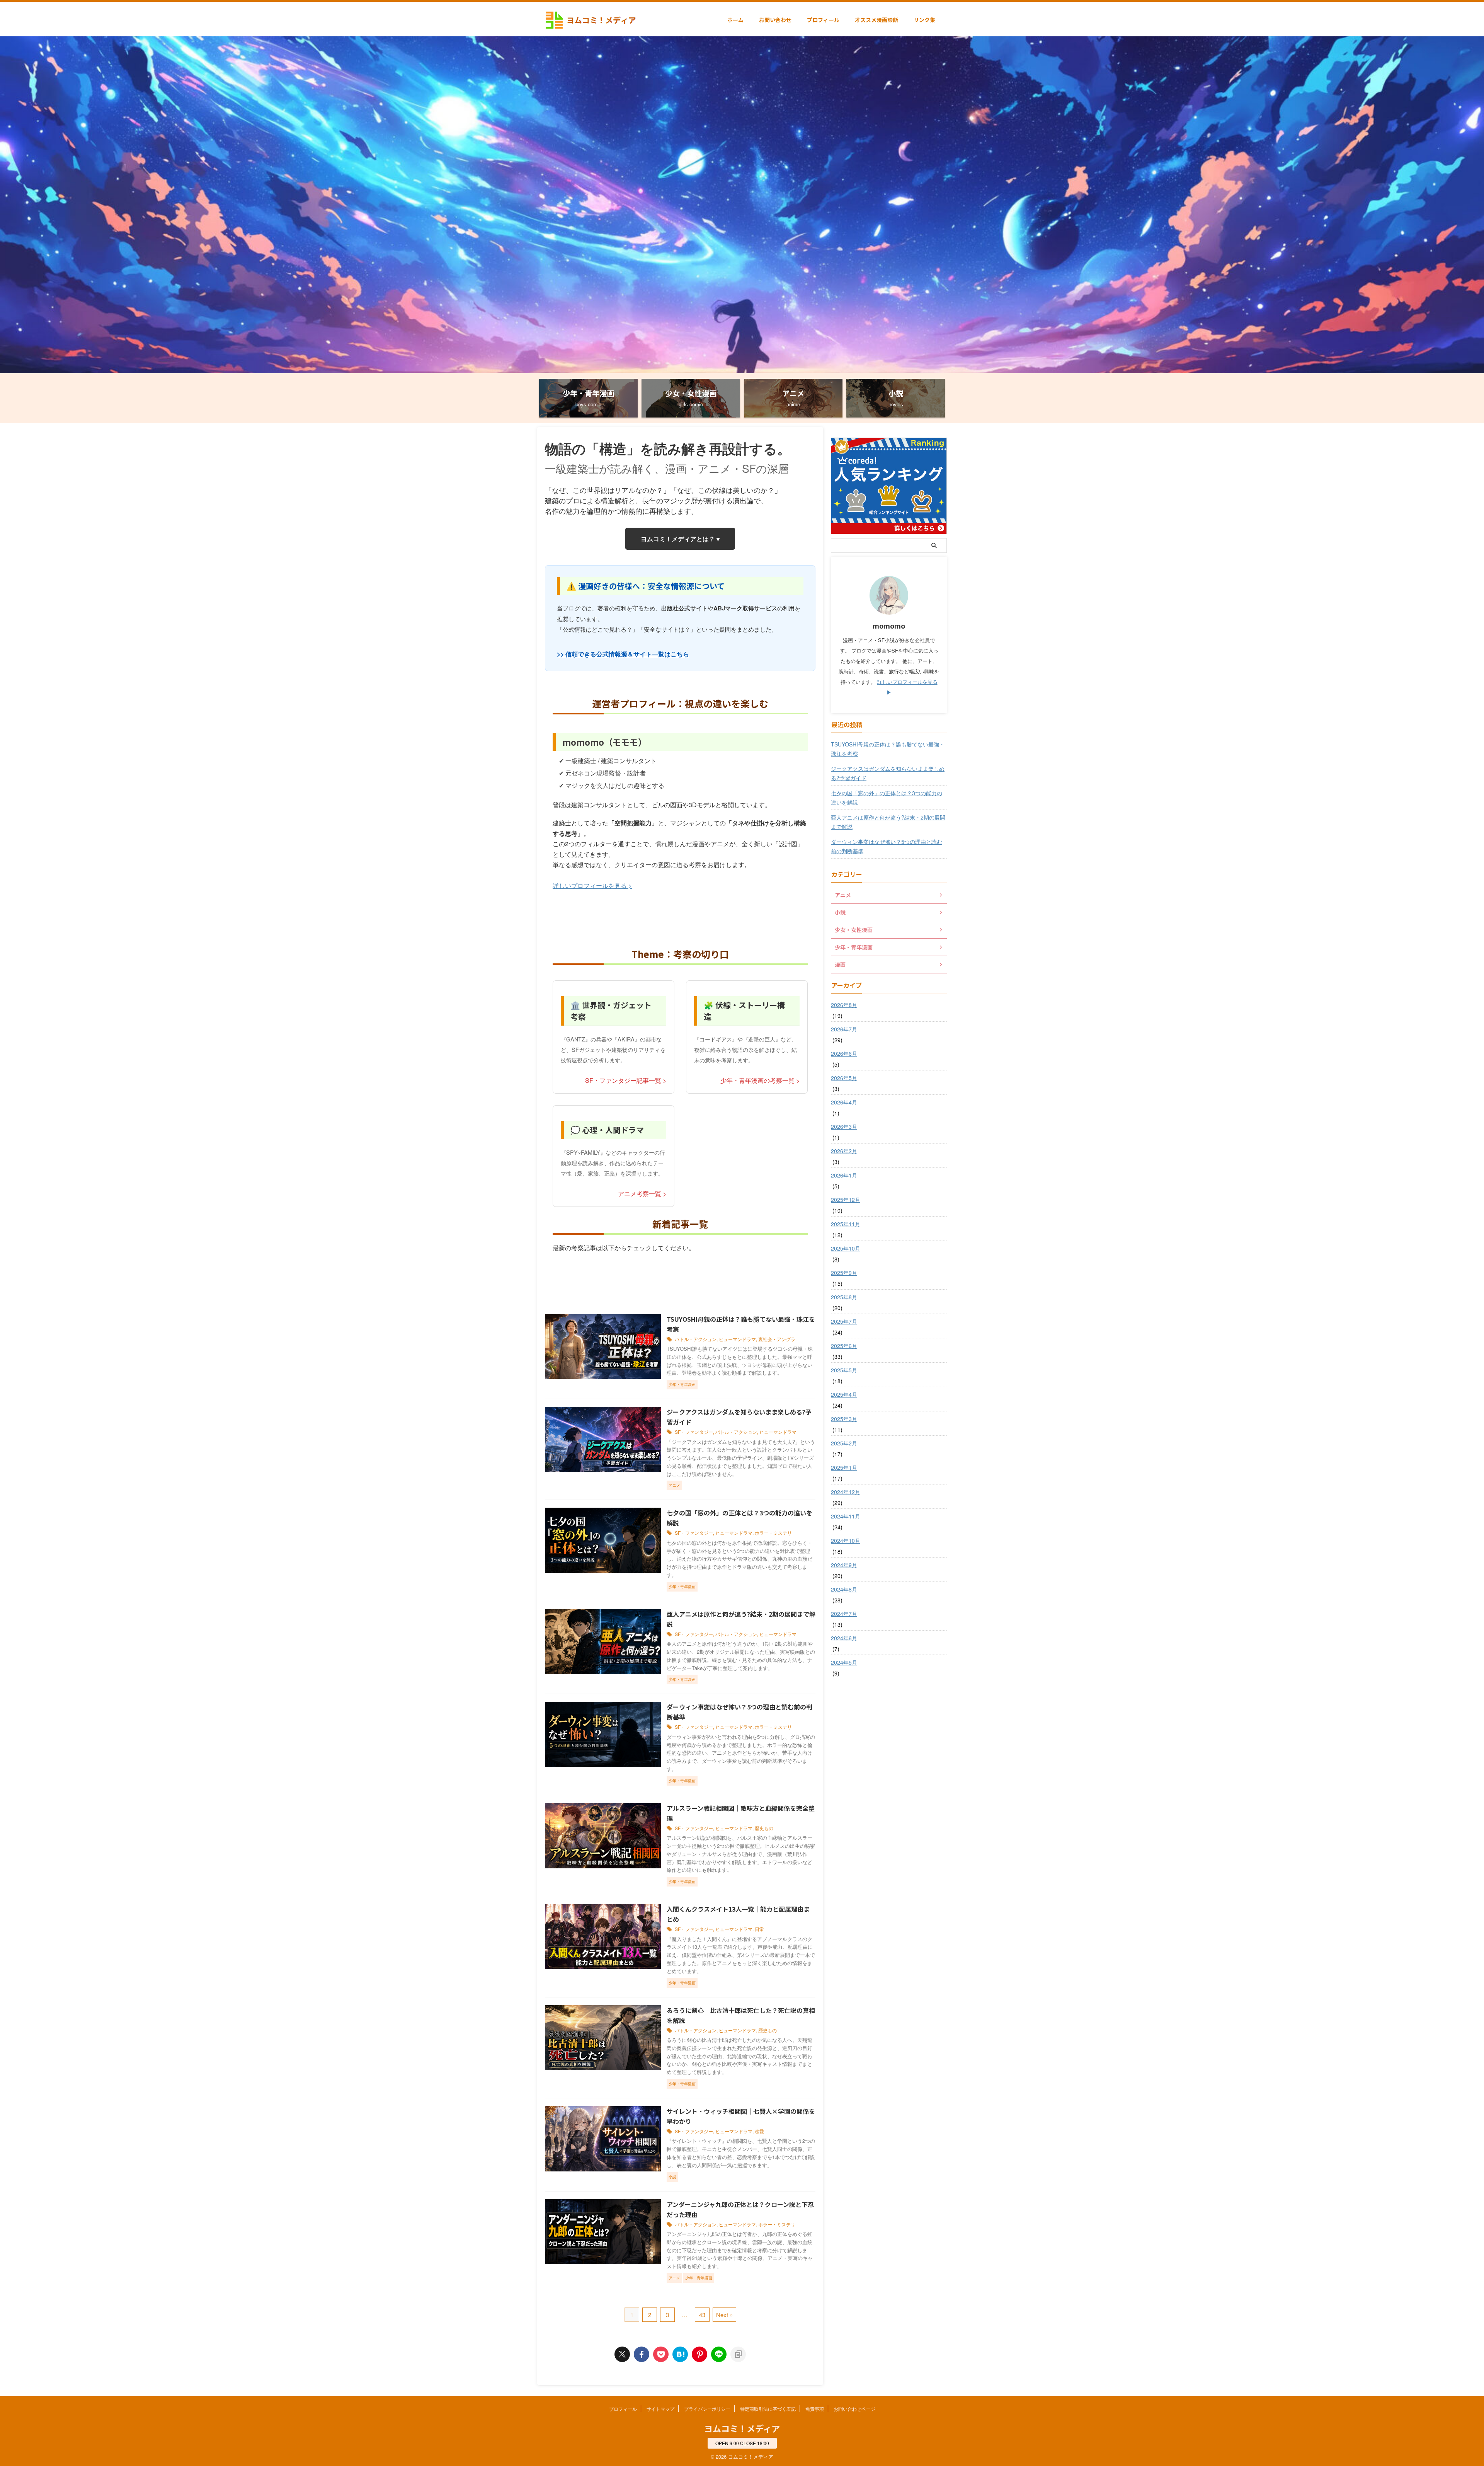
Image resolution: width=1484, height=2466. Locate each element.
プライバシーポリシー (707, 2409)
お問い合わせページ (854, 2409)
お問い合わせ (775, 20)
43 (702, 2315)
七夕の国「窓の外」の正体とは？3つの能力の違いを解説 (887, 798)
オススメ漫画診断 (876, 20)
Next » (724, 2315)
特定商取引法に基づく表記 (768, 2409)
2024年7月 (844, 1614)
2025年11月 (846, 1224)
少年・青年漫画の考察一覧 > (760, 1080)
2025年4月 (844, 1394)
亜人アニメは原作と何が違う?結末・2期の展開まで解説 (888, 822)
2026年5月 (844, 1078)
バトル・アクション (696, 1339)
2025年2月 (844, 1443)
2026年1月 (844, 1175)
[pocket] (661, 2354)
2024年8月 (844, 1589)
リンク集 (924, 20)
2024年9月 (844, 1565)
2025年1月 (844, 1467)
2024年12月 (846, 1492)
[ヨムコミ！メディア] (680, 2354)
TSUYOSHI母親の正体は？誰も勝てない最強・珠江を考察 (888, 749)
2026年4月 (844, 1102)
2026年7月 (844, 1029)
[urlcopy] (738, 2354)
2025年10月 (846, 1248)
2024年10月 (846, 1541)
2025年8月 (844, 1297)
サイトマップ (660, 2409)
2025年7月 (844, 1321)
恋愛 (759, 2131)
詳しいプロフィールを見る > (592, 885)
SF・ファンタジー (694, 1432)
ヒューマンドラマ (737, 1339)
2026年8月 (844, 1005)
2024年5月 (844, 1662)
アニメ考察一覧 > (642, 1194)
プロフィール (823, 20)
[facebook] (642, 2354)
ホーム (735, 20)
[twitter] (622, 2354)
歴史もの (764, 1828)
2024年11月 (846, 1516)
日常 (759, 1929)
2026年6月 (844, 1053)
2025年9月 (844, 1273)
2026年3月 (844, 1126)
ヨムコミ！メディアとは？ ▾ (680, 539)
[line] (719, 2354)
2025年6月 (844, 1346)
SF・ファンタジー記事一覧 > (626, 1080)
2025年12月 (846, 1200)
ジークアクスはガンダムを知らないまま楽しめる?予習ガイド (888, 773)
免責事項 (815, 2409)
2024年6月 (844, 1638)
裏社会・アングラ (777, 1339)
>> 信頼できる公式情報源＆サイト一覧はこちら (623, 654)
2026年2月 (844, 1151)
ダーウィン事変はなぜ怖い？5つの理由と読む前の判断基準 (887, 846)
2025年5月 (844, 1370)
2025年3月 (844, 1419)
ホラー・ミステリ (773, 1533)
